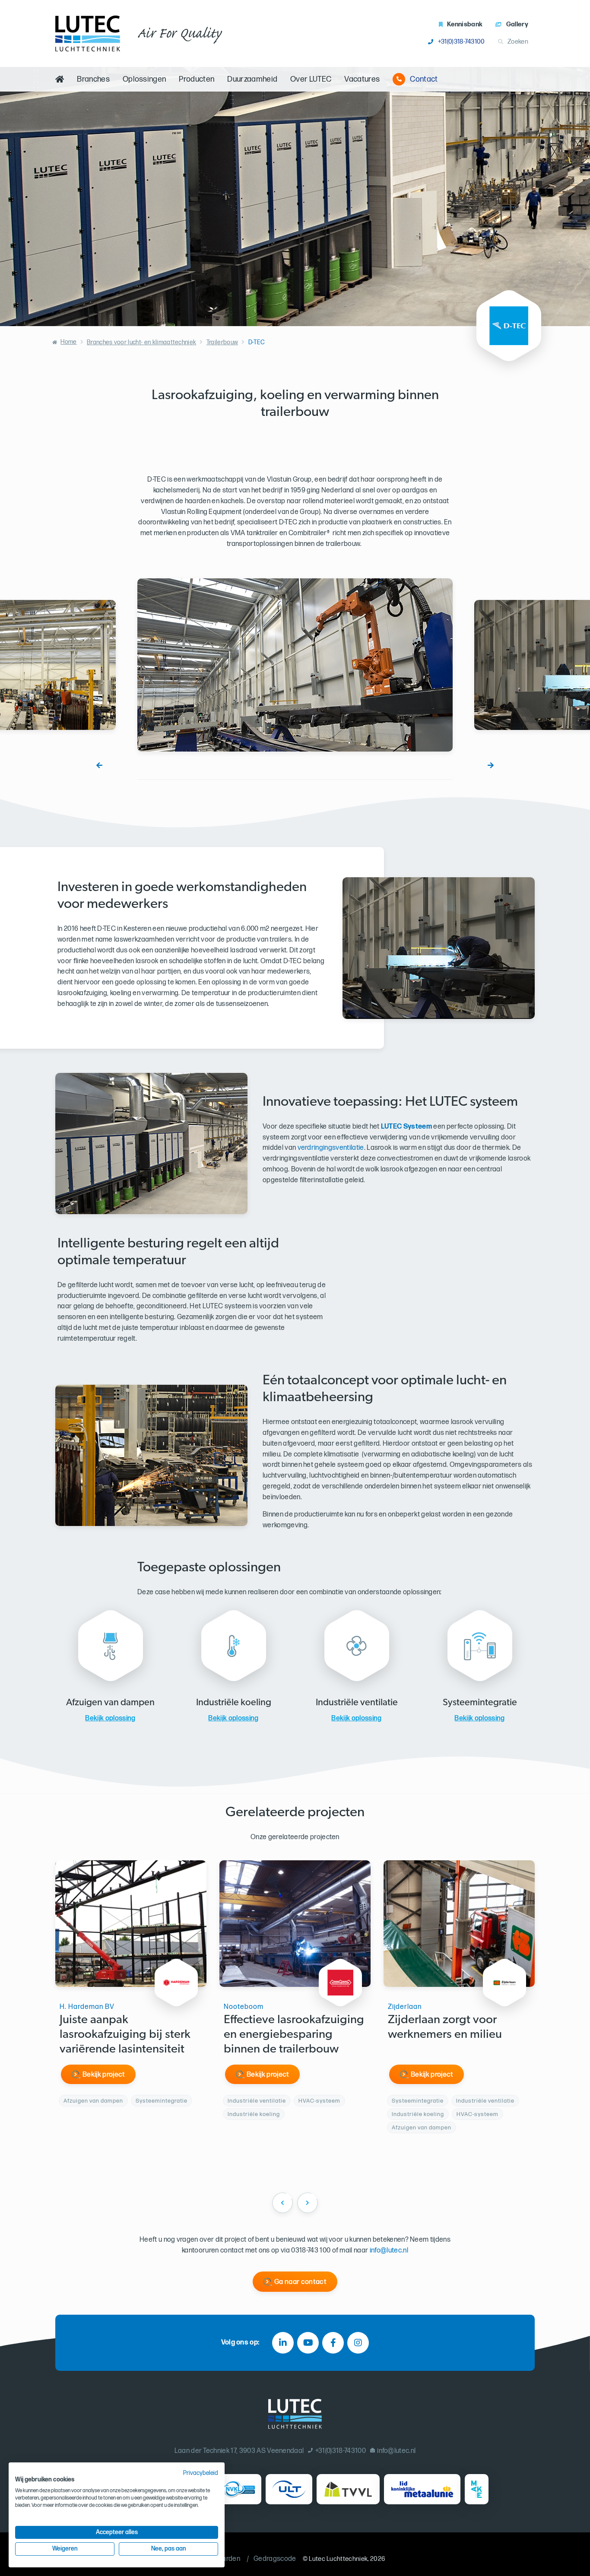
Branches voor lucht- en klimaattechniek (141, 342)
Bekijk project (104, 2075)
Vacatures (362, 79)
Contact (424, 79)
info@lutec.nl (389, 2251)
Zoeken (518, 42)
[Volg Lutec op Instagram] (358, 2343)
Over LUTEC (311, 79)
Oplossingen (144, 79)
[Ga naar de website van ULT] (289, 2489)
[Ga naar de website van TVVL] (348, 2489)
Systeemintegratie (162, 2101)
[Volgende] (491, 765)
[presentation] (282, 2203)
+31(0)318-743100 (461, 42)
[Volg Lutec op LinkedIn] (283, 2343)
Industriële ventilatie (257, 2101)
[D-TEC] (509, 326)
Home (68, 342)
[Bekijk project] (176, 1983)
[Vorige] (99, 765)
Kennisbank (465, 24)
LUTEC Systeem (406, 1127)
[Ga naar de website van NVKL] (238, 2489)
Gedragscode (275, 2559)
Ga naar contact (300, 2282)
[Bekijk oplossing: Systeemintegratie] (480, 1646)
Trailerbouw (222, 342)
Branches (93, 79)
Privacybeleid (201, 2473)
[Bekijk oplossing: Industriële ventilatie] (357, 1646)
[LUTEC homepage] (88, 33)
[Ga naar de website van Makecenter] (477, 2489)
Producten (197, 79)
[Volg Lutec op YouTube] (308, 2343)
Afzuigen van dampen (93, 2101)
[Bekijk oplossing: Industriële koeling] (233, 1646)
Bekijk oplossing (110, 1718)
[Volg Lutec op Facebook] (333, 2343)
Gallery (517, 24)
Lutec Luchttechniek (338, 2559)
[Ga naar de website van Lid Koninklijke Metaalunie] (422, 2489)
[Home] (60, 79)
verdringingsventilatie (331, 1148)
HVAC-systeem (319, 2101)
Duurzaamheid (252, 79)
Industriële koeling (254, 2114)
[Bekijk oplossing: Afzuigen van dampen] (110, 1646)
